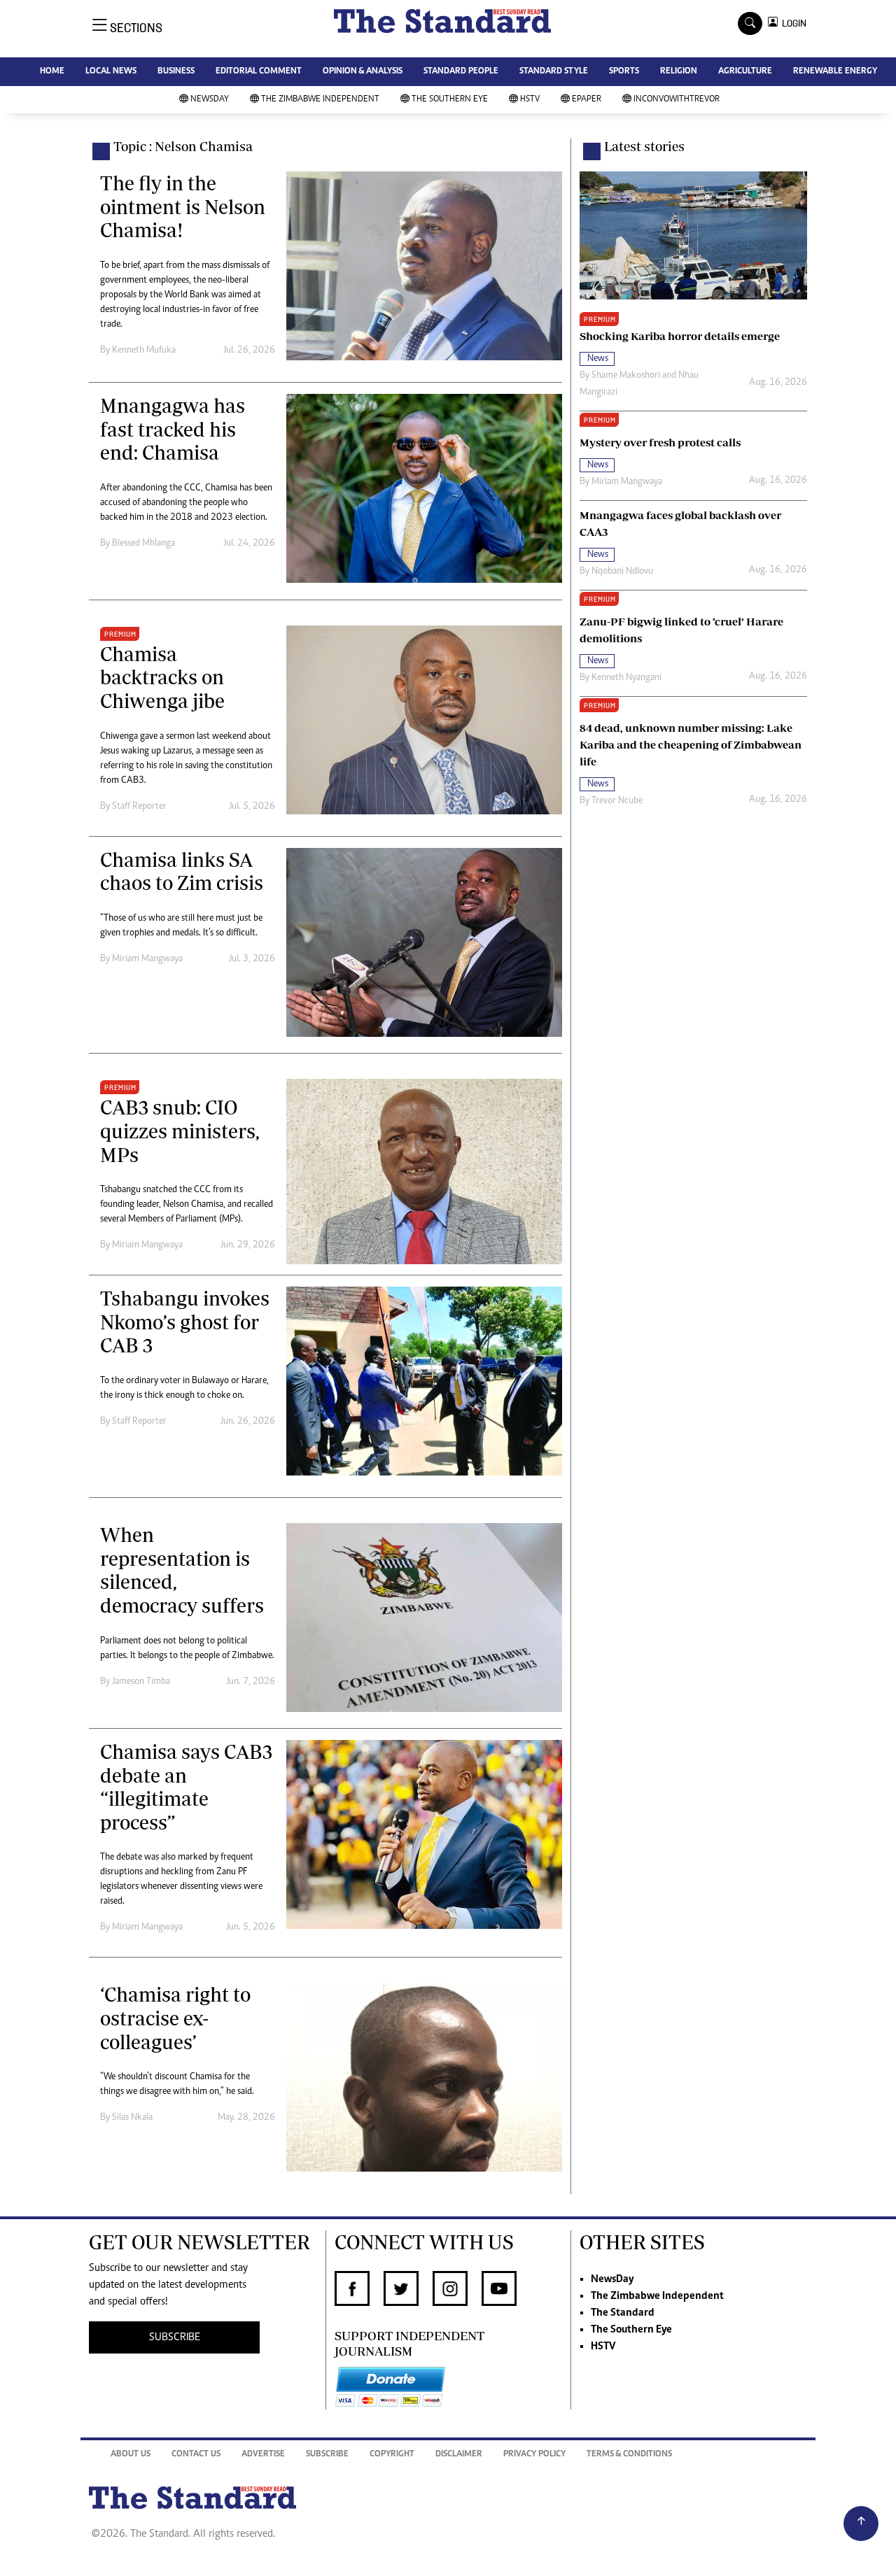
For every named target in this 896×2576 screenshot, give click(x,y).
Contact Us (196, 2455)
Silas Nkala (132, 2118)
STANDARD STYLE (554, 72)
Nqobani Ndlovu (622, 572)
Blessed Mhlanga (143, 544)
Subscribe (327, 2455)
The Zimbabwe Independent (320, 100)
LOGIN (792, 23)
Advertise (263, 2455)
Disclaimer (459, 2455)
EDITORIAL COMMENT (259, 72)
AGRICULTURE (745, 72)
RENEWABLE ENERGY (835, 72)
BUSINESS (176, 72)
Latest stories (644, 146)
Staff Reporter (139, 807)
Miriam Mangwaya (147, 959)
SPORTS (624, 72)
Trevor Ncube (617, 801)
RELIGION (679, 72)
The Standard (623, 2313)
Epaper (587, 100)
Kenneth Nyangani (626, 678)
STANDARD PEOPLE (461, 72)
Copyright (392, 2455)
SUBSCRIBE (175, 2337)
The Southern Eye (450, 100)
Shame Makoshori (626, 376)
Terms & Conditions (629, 2455)
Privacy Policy (534, 2455)
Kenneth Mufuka (144, 351)
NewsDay (210, 100)
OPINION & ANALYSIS (363, 72)
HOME (52, 72)
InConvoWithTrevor (677, 100)
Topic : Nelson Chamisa (183, 146)
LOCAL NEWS (111, 72)
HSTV (530, 100)
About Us (131, 2455)
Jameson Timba (141, 1682)
